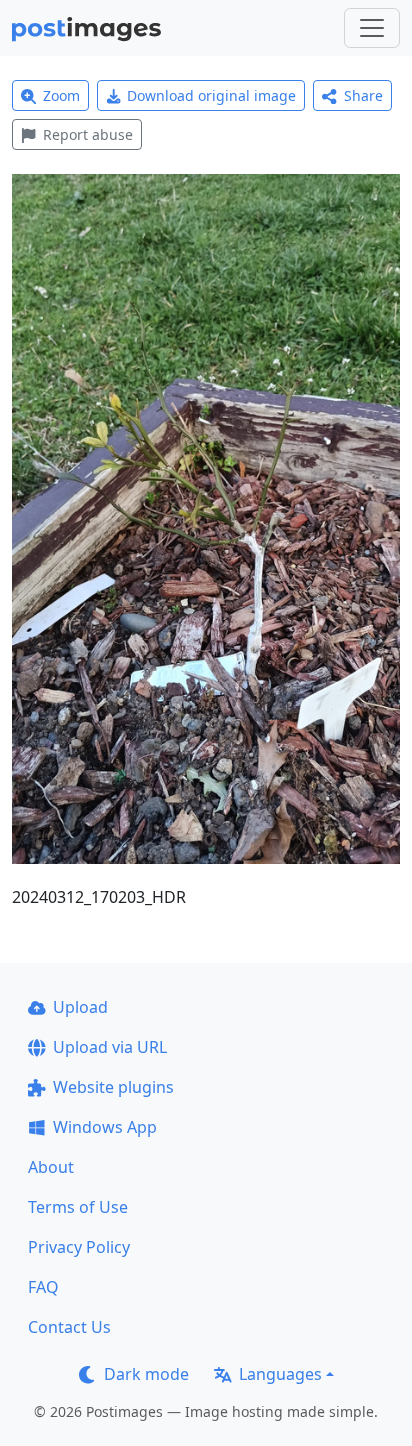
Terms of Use (78, 1207)
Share (363, 95)
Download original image (211, 95)
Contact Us (69, 1327)
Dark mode (146, 1374)
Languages (280, 1374)
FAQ (43, 1287)
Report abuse (88, 134)
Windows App (105, 1127)
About (51, 1167)
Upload (80, 1007)
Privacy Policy (79, 1247)
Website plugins (113, 1087)
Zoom (61, 95)
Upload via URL (110, 1047)
